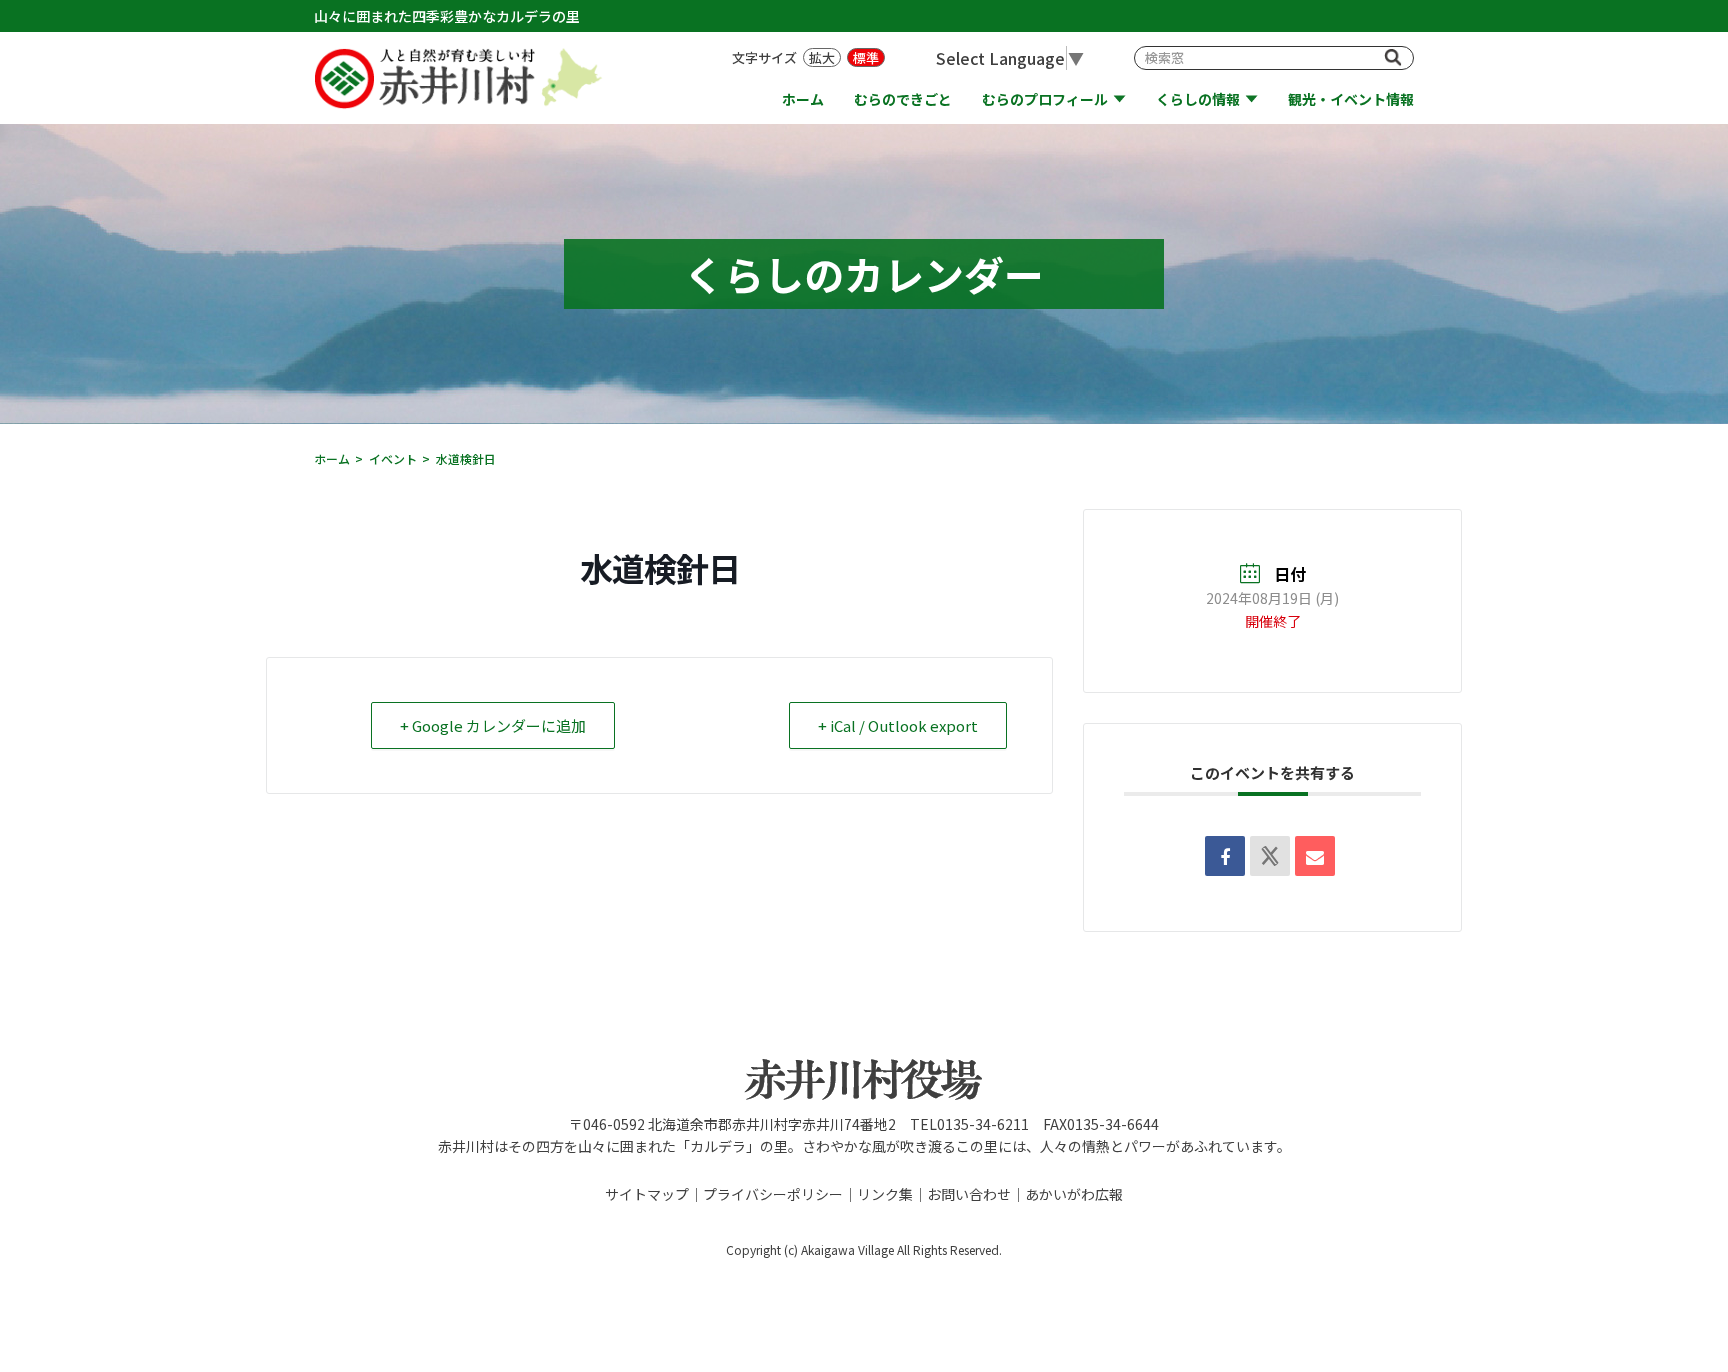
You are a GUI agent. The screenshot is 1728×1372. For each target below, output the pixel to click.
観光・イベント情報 (1351, 99)
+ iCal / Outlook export (898, 725)
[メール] (1315, 856)
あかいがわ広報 (1074, 1194)
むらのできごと (903, 99)
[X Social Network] (1270, 856)
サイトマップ (647, 1194)
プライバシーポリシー (773, 1194)
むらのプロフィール (1045, 99)
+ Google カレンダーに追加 (493, 725)
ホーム (803, 99)
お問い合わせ (969, 1194)
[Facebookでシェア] (1225, 856)
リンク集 (885, 1194)
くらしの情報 (1198, 99)
